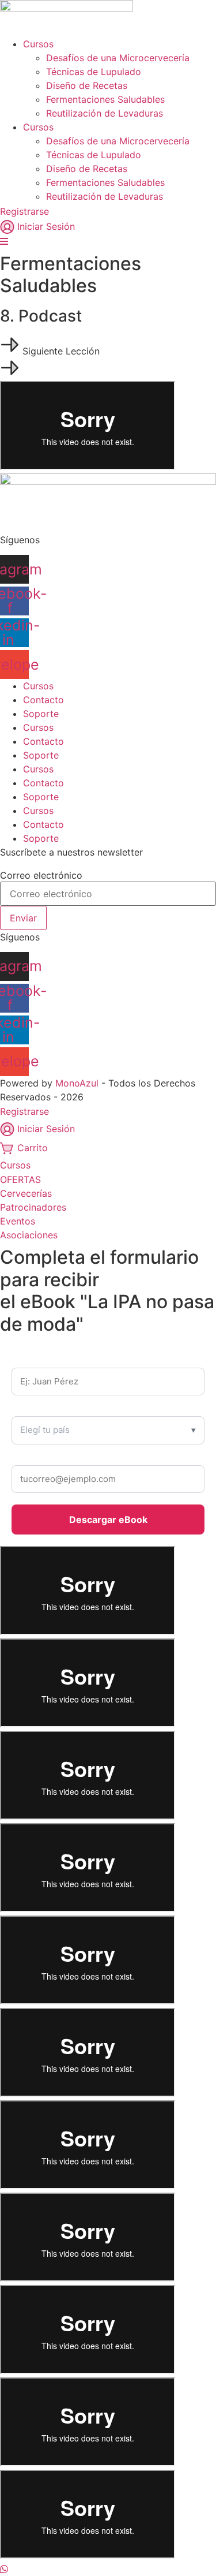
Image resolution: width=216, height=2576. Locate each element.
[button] (50, 351)
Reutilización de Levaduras (105, 113)
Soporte (41, 714)
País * (23, 1409)
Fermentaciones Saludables (105, 99)
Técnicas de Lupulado (94, 72)
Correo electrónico (41, 875)
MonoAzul (77, 1083)
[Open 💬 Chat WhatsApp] (4, 2569)
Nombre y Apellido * (51, 1360)
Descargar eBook (108, 1520)
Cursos (38, 44)
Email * (26, 1458)
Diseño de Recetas (87, 85)
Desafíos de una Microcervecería (118, 58)
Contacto (43, 700)
